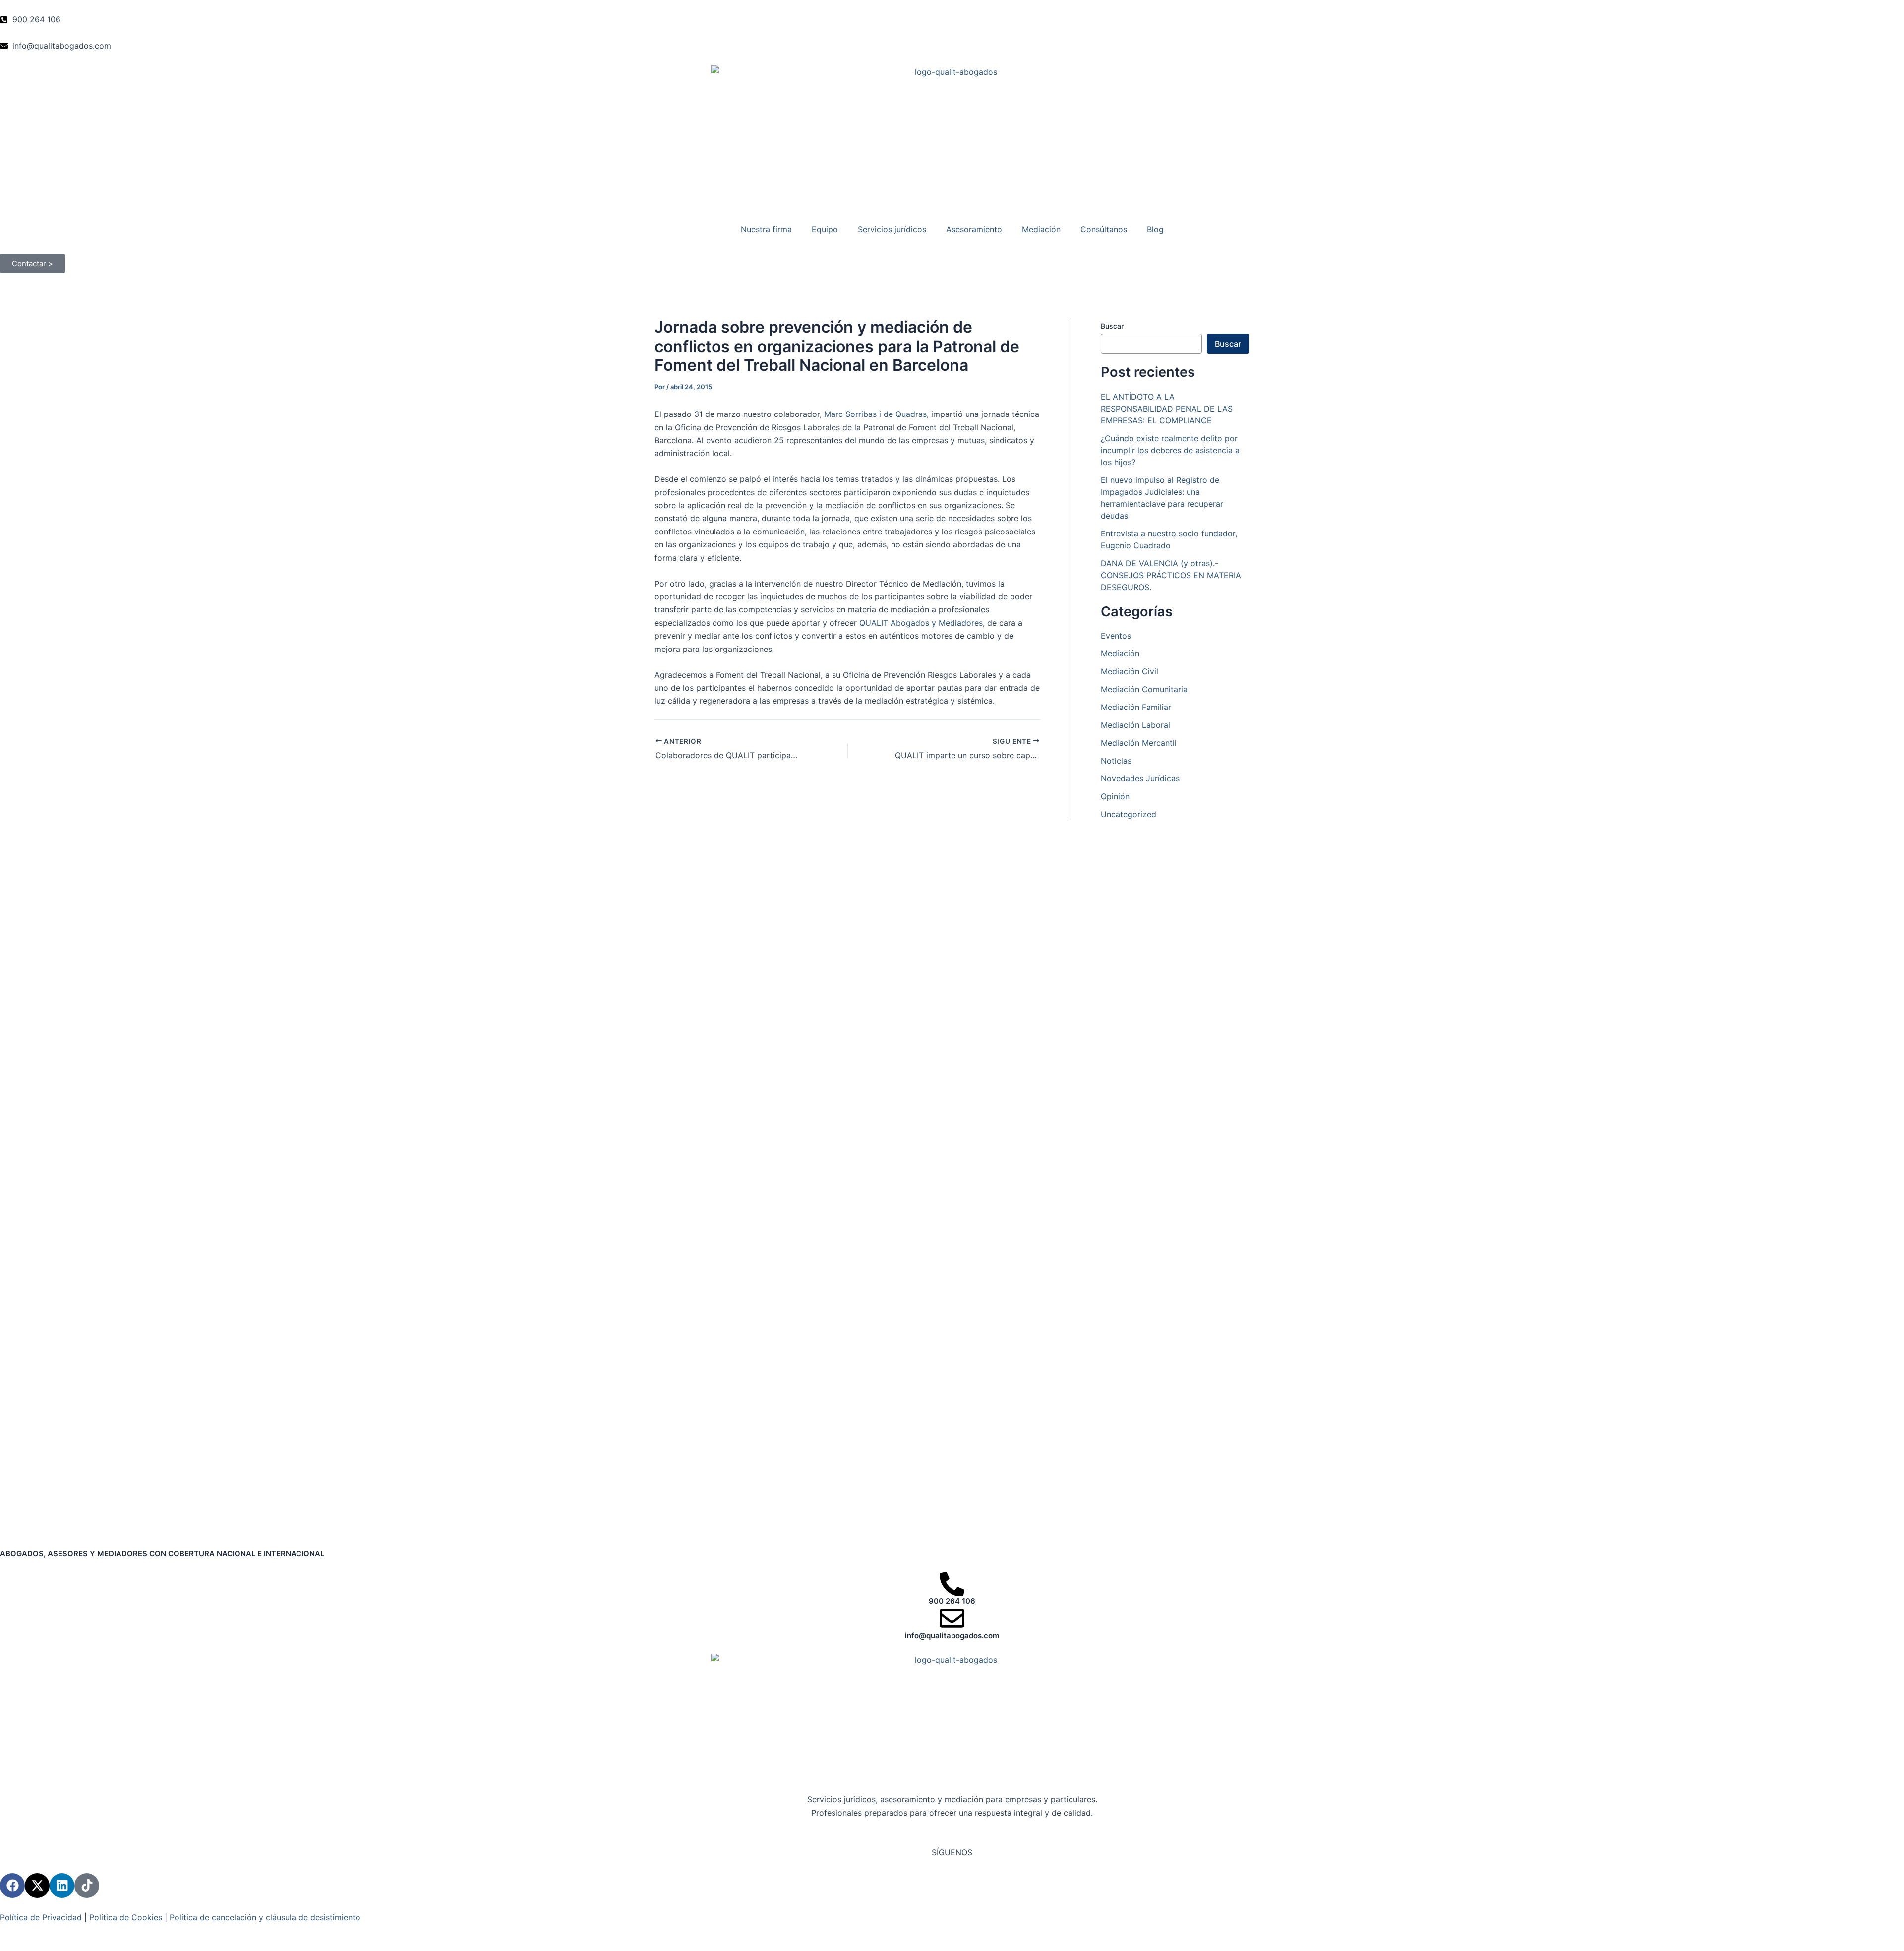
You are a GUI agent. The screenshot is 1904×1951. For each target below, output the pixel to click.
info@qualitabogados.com (952, 1635)
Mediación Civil (1130, 671)
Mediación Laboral (1135, 725)
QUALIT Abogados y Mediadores (921, 623)
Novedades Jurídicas (1140, 778)
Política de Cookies (126, 1917)
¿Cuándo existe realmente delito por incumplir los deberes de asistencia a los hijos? (1170, 450)
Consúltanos (1104, 229)
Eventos (1116, 636)
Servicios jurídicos (892, 229)
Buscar (1112, 326)
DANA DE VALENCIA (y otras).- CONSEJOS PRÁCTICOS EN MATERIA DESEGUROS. (1171, 575)
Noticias (1116, 761)
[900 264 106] (952, 1584)
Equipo (825, 229)
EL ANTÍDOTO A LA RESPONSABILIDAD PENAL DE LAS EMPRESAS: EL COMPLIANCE (1167, 409)
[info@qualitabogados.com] (952, 1618)
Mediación (1041, 229)
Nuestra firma (766, 229)
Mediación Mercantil (1139, 743)
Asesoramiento (974, 229)
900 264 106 (952, 1601)
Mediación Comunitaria (1144, 689)
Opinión (1115, 796)
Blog (1155, 229)
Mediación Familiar (1136, 707)
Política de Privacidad (41, 1917)
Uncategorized (1129, 814)
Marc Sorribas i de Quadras (875, 414)
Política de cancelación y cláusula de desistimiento (265, 1917)
